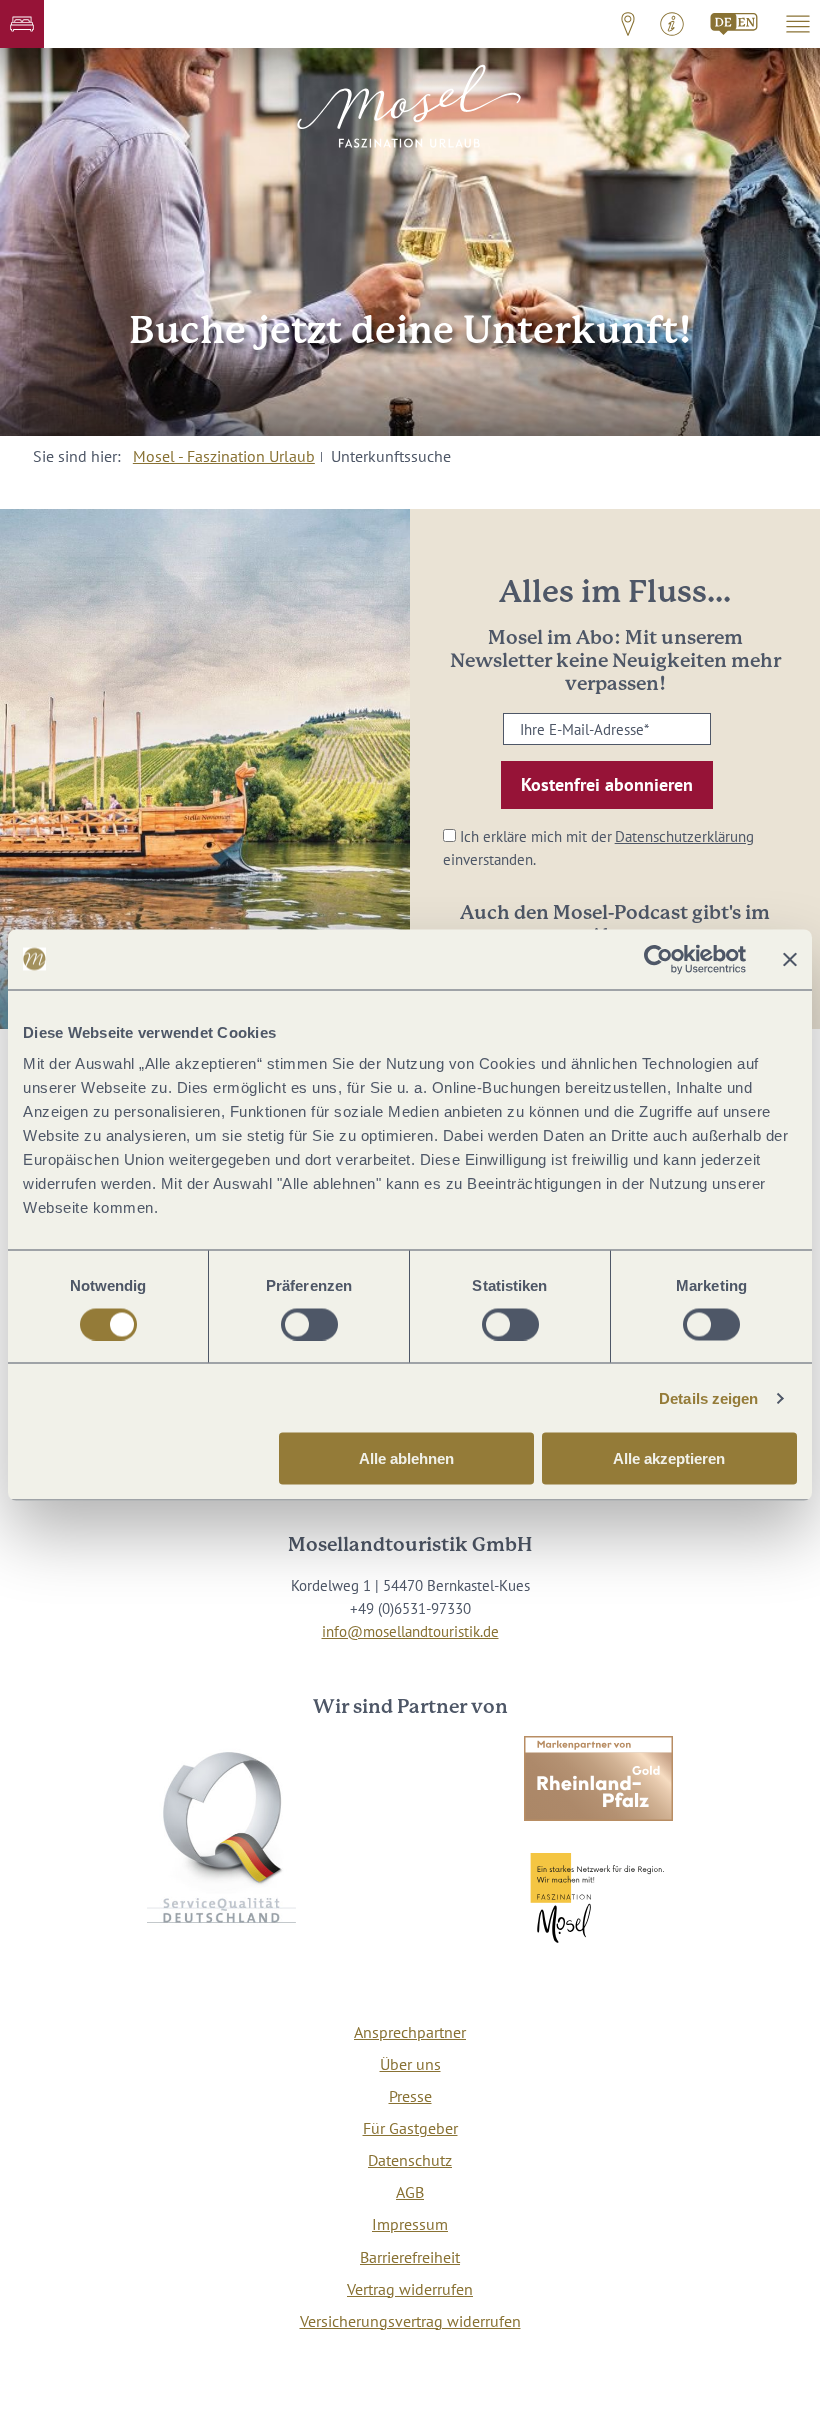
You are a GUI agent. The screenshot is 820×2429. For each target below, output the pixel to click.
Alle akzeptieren (669, 1458)
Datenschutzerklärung (684, 836)
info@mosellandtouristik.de (410, 1631)
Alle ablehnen (406, 1458)
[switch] (309, 1324)
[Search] (735, 24)
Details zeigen (708, 1397)
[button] (22, 24)
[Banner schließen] (790, 959)
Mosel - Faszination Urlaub (224, 456)
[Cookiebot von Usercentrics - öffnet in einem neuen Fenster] (658, 959)
